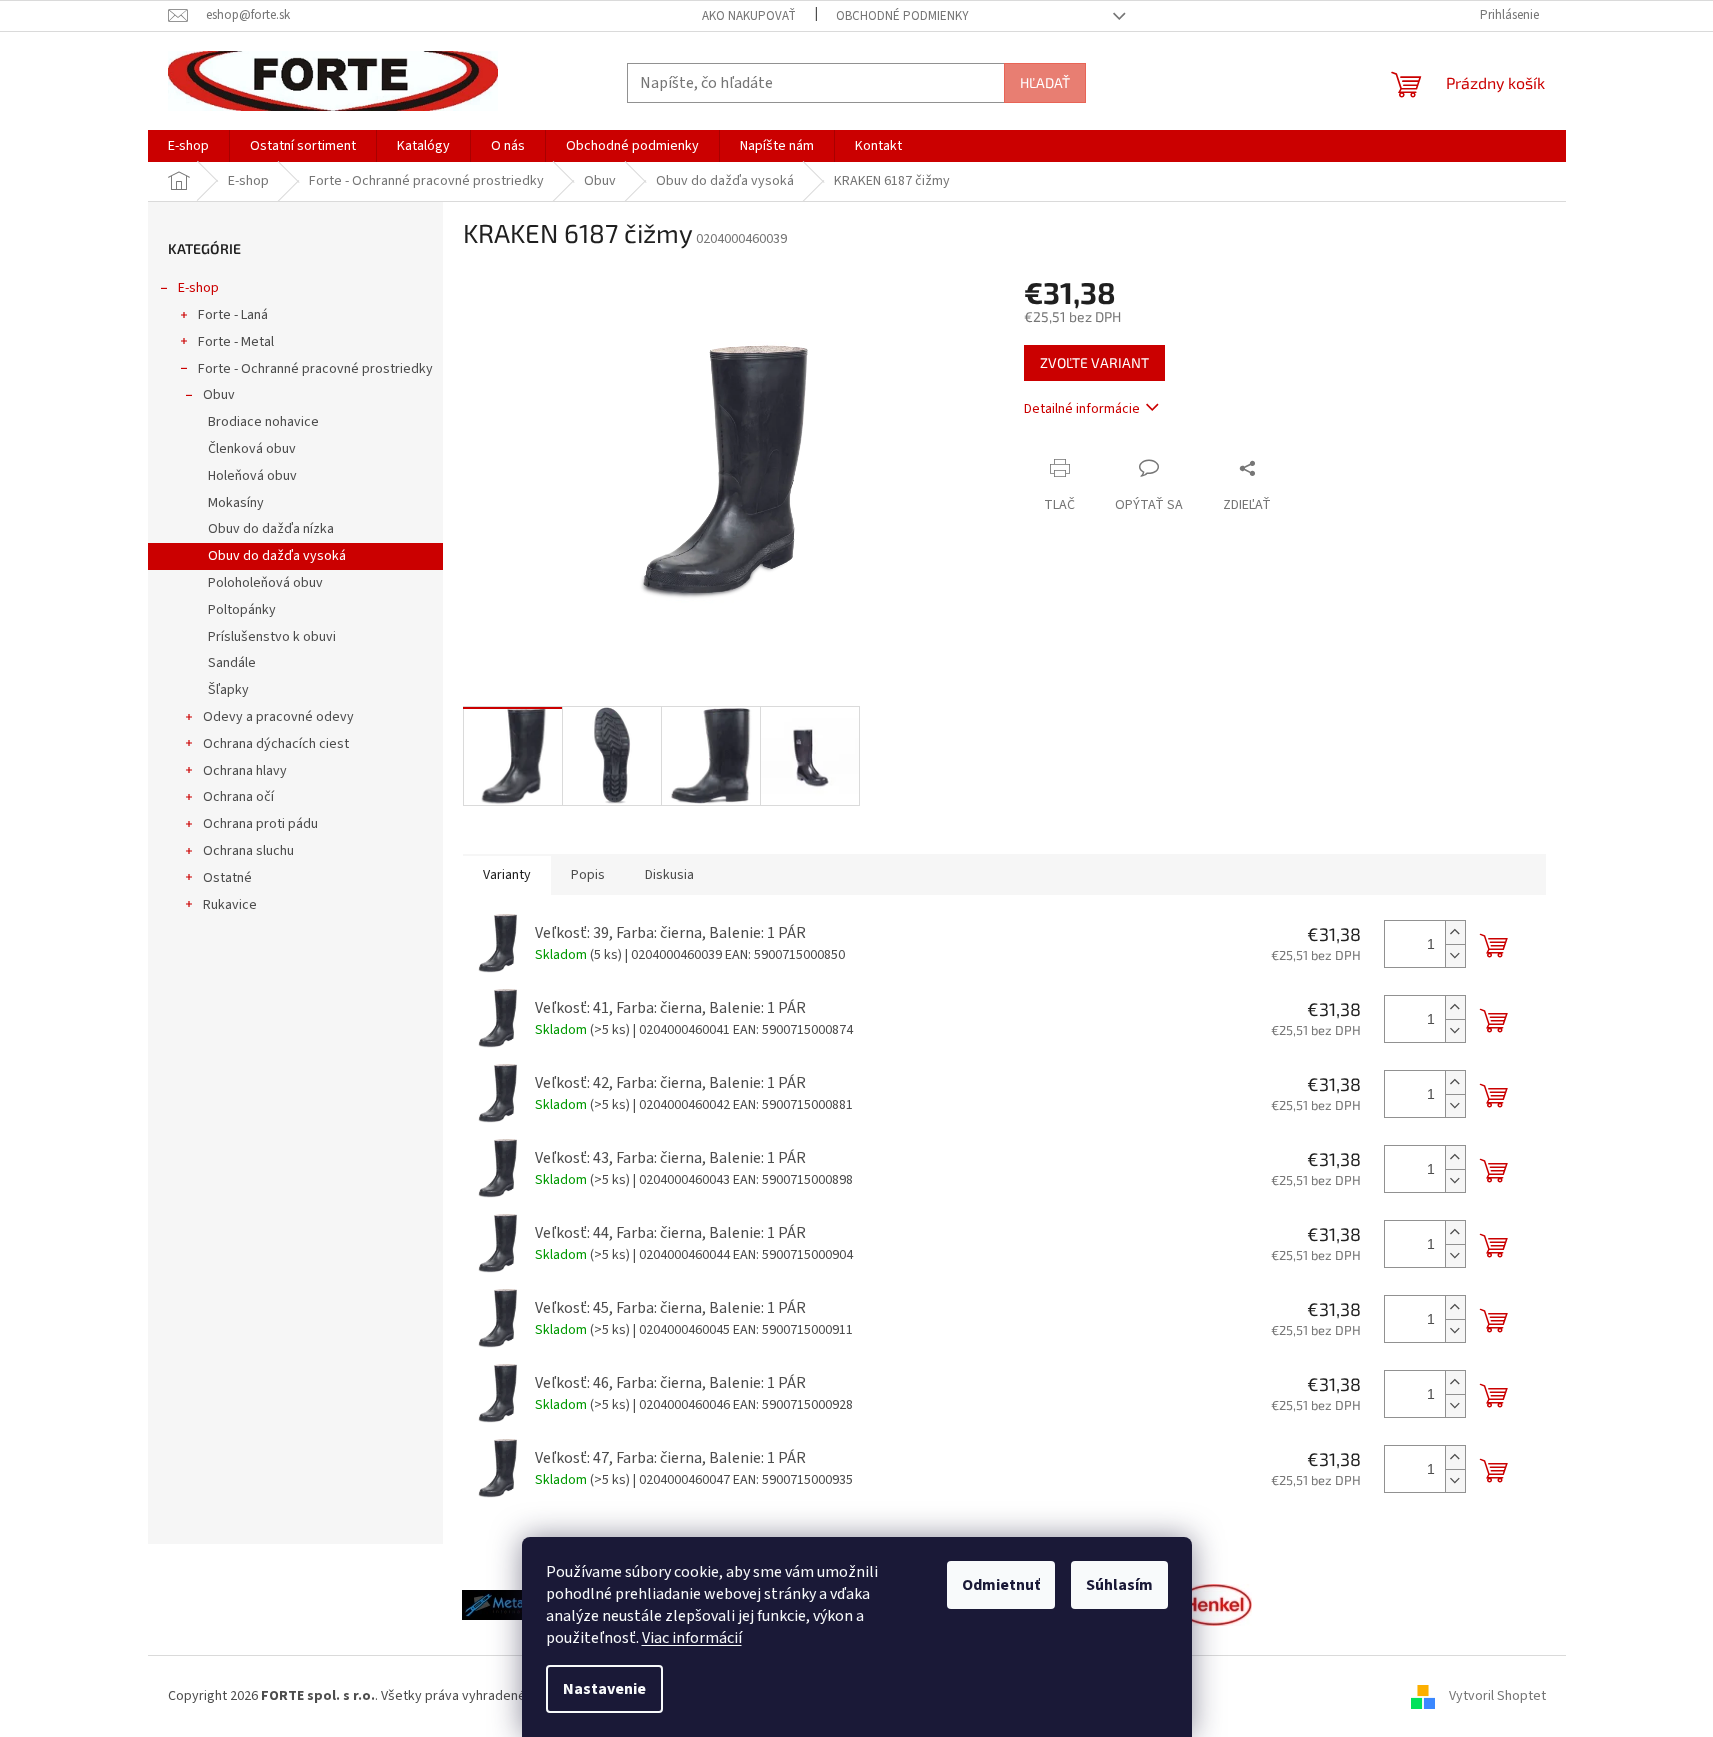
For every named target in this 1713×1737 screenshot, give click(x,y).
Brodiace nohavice (263, 422)
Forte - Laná (233, 315)
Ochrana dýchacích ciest (276, 744)
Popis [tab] (588, 875)
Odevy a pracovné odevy (278, 717)
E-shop (198, 288)
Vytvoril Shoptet (1497, 1696)
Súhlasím (1119, 1585)
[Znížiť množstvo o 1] (1455, 955)
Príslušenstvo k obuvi (272, 637)
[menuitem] (188, 146)
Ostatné (227, 878)
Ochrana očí (238, 797)
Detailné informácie (1082, 409)
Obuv (219, 395)
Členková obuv (252, 449)
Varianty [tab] (507, 875)
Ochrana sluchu (248, 851)
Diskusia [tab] (669, 875)
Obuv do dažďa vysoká (277, 556)
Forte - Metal (236, 342)
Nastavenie (604, 1689)
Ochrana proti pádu (260, 824)
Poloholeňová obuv (265, 583)
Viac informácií (692, 1638)
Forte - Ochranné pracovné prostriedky (315, 369)
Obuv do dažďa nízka (271, 529)
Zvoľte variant (1094, 362)
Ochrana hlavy (245, 771)
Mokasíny (236, 503)
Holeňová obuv (252, 476)
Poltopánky (242, 610)
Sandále (232, 663)
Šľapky (228, 690)
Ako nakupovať (749, 16)
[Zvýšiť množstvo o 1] (1455, 932)
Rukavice (230, 905)
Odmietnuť (1001, 1585)
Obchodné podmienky (902, 16)
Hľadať (1045, 82)
